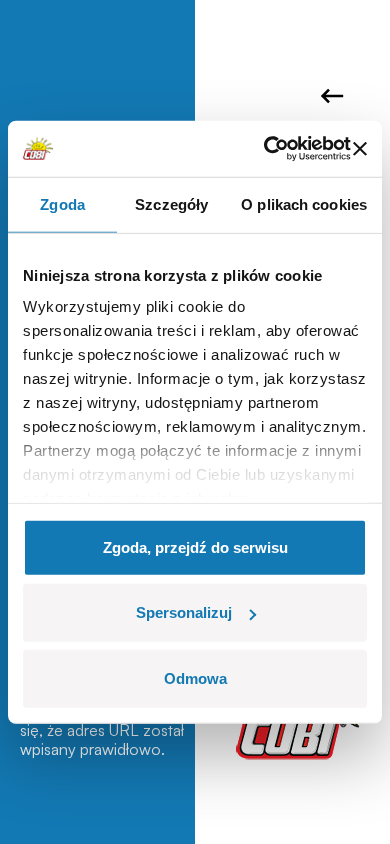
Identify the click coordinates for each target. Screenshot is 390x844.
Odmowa (195, 677)
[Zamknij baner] (360, 149)
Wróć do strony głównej (335, 96)
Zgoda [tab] (62, 203)
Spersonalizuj (184, 612)
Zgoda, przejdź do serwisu (195, 546)
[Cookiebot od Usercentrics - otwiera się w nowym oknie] (265, 149)
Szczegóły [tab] (171, 203)
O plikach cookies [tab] (304, 203)
